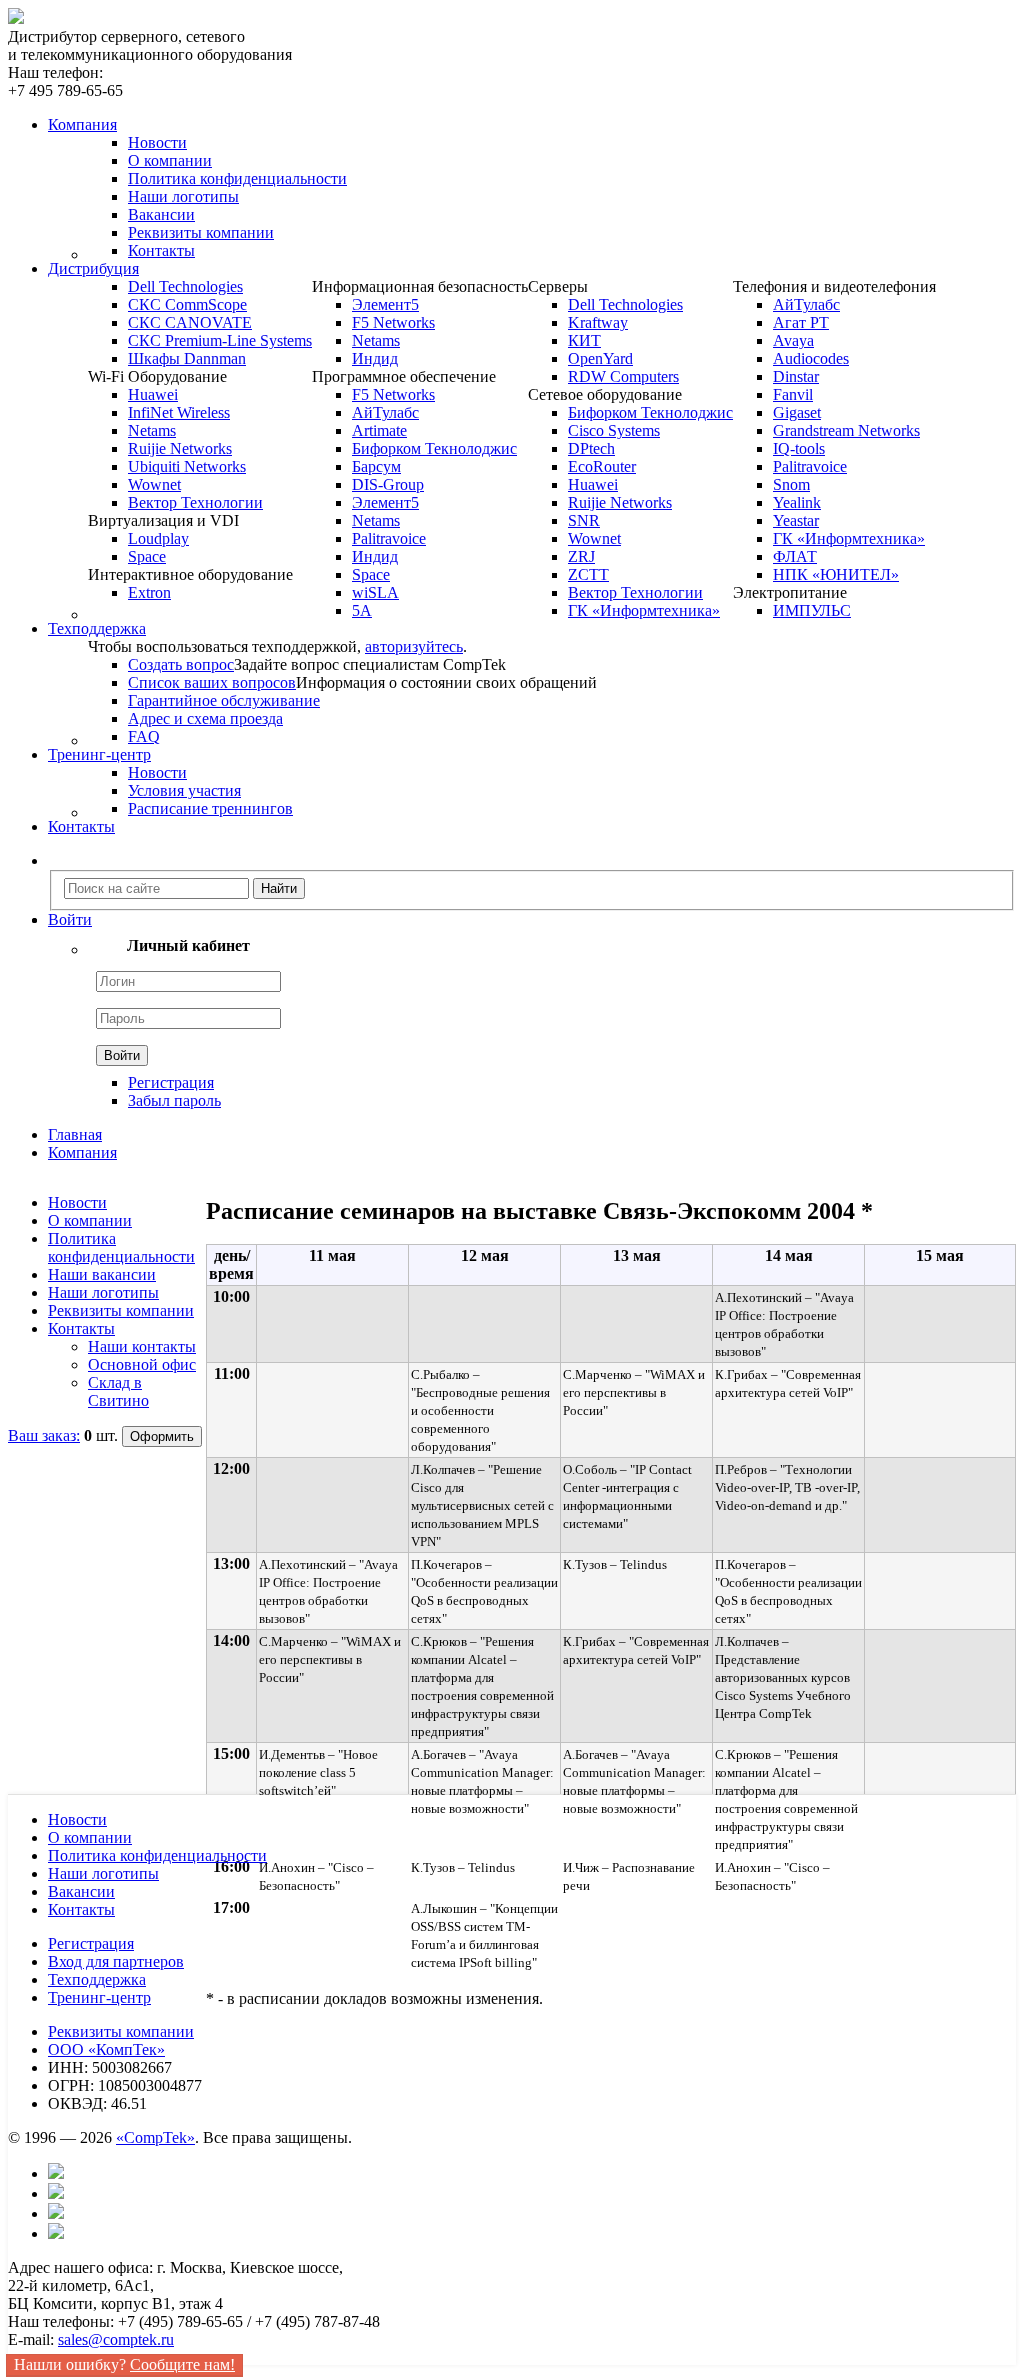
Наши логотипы (183, 196)
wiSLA (375, 592)
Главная (75, 1134)
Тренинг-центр (99, 1997)
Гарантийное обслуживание (224, 700)
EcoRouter (602, 466)
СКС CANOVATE (190, 322)
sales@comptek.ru (116, 2339)
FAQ (144, 736)
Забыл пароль (174, 1100)
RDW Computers (623, 376)
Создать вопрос (181, 664)
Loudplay (158, 538)
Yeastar (796, 520)
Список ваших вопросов (212, 682)
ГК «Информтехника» (644, 610)
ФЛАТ (795, 556)
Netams (152, 430)
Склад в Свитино (118, 1391)
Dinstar (796, 376)
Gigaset (797, 412)
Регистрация (171, 1082)
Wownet (154, 484)
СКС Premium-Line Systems (220, 340)
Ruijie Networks (180, 448)
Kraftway (598, 322)
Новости (157, 142)
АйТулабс (385, 412)
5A (362, 610)
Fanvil (793, 394)
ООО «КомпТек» (106, 2049)
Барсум (376, 466)
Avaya (793, 340)
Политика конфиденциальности (237, 178)
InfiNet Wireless (179, 412)
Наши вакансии (102, 1274)
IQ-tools (799, 448)
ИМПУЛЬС (812, 610)
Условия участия (184, 790)
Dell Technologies (185, 286)
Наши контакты (142, 1346)
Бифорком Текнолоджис (434, 448)
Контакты (161, 250)
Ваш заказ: (44, 1435)
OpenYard (600, 358)
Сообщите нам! (182, 2364)
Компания (82, 1152)
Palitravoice (389, 538)
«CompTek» (155, 2137)
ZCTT (588, 574)
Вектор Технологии (195, 502)
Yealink (797, 502)
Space (147, 556)
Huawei (153, 394)
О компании (170, 160)
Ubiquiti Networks (187, 466)
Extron (149, 592)
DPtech (591, 448)
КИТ (584, 340)
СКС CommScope (187, 304)
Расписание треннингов (210, 808)
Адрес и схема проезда (205, 718)
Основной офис (142, 1364)
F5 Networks (393, 322)
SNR (584, 520)
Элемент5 (385, 304)
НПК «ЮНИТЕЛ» (836, 574)
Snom (791, 484)
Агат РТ (801, 322)
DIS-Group (388, 484)
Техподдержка (97, 1979)
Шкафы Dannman (187, 358)
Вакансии (161, 214)
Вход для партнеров (116, 1961)
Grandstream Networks (846, 430)
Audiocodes (811, 358)
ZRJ (581, 556)
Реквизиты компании (201, 232)
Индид (375, 358)
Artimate (379, 430)
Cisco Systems (614, 430)
